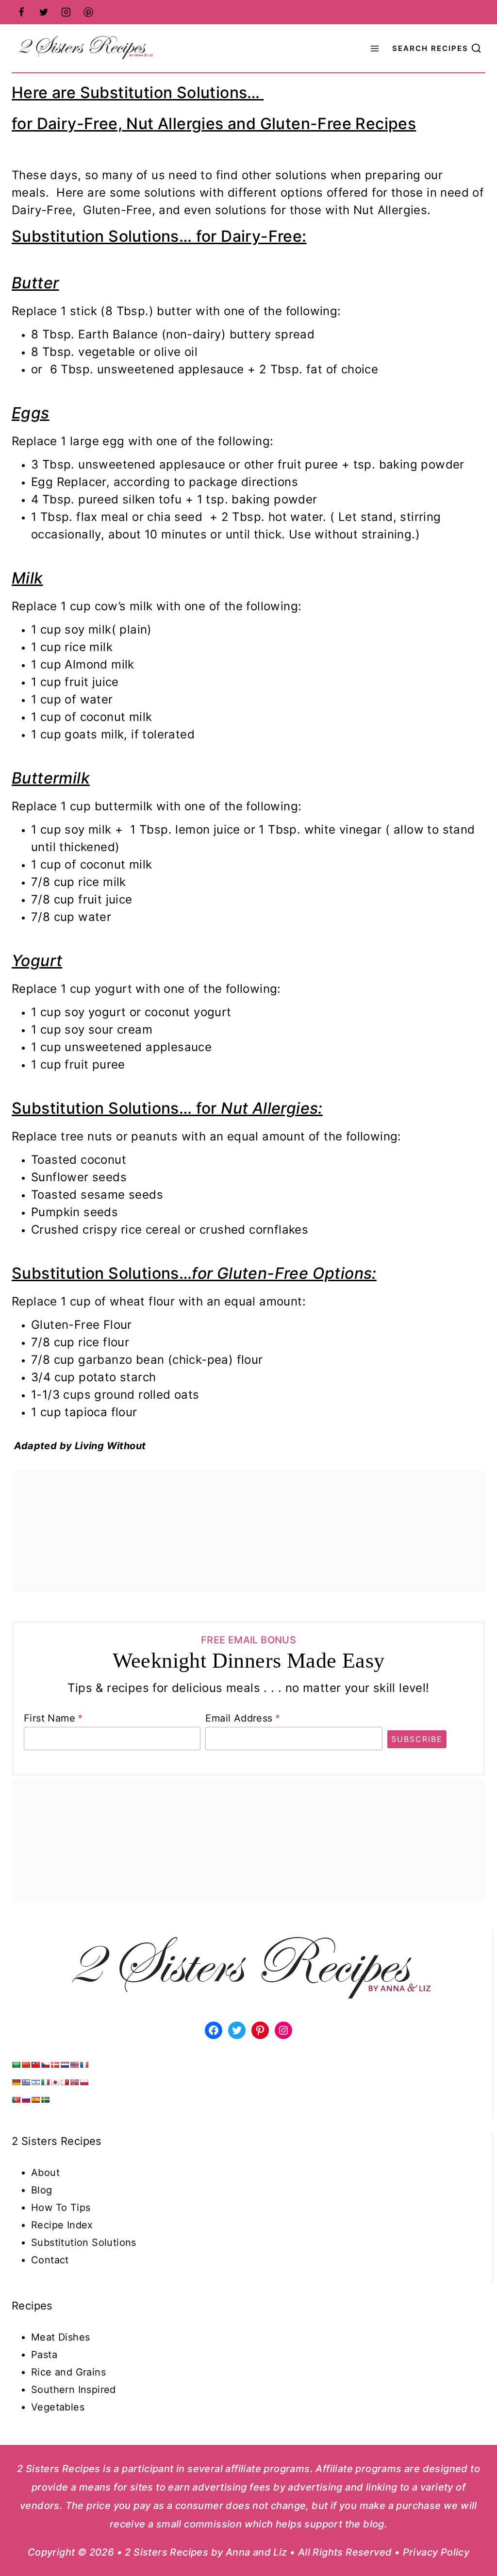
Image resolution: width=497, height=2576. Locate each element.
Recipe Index (62, 2225)
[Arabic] (16, 2065)
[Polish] (84, 2082)
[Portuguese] (16, 2100)
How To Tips (61, 2208)
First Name (53, 1718)
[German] (16, 2082)
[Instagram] (66, 12)
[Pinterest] (88, 12)
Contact (50, 2260)
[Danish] (55, 2065)
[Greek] (26, 2082)
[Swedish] (45, 2100)
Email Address (243, 1718)
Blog (42, 2190)
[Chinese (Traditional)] (35, 2065)
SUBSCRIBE (417, 1739)
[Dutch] (65, 2065)
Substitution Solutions (84, 2242)
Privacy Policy (436, 2552)
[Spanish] (35, 2100)
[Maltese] (65, 2082)
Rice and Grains (68, 2372)
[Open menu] (375, 48)
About (45, 2173)
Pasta (44, 2355)
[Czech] (45, 2065)
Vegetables (58, 2407)
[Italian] (45, 2082)
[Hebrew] (35, 2082)
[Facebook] (21, 12)
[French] (84, 2065)
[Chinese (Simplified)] (26, 2065)
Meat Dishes (60, 2337)
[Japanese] (55, 2082)
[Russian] (26, 2100)
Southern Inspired (74, 2390)
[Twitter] (44, 12)
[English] (74, 2065)
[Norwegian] (74, 2082)
